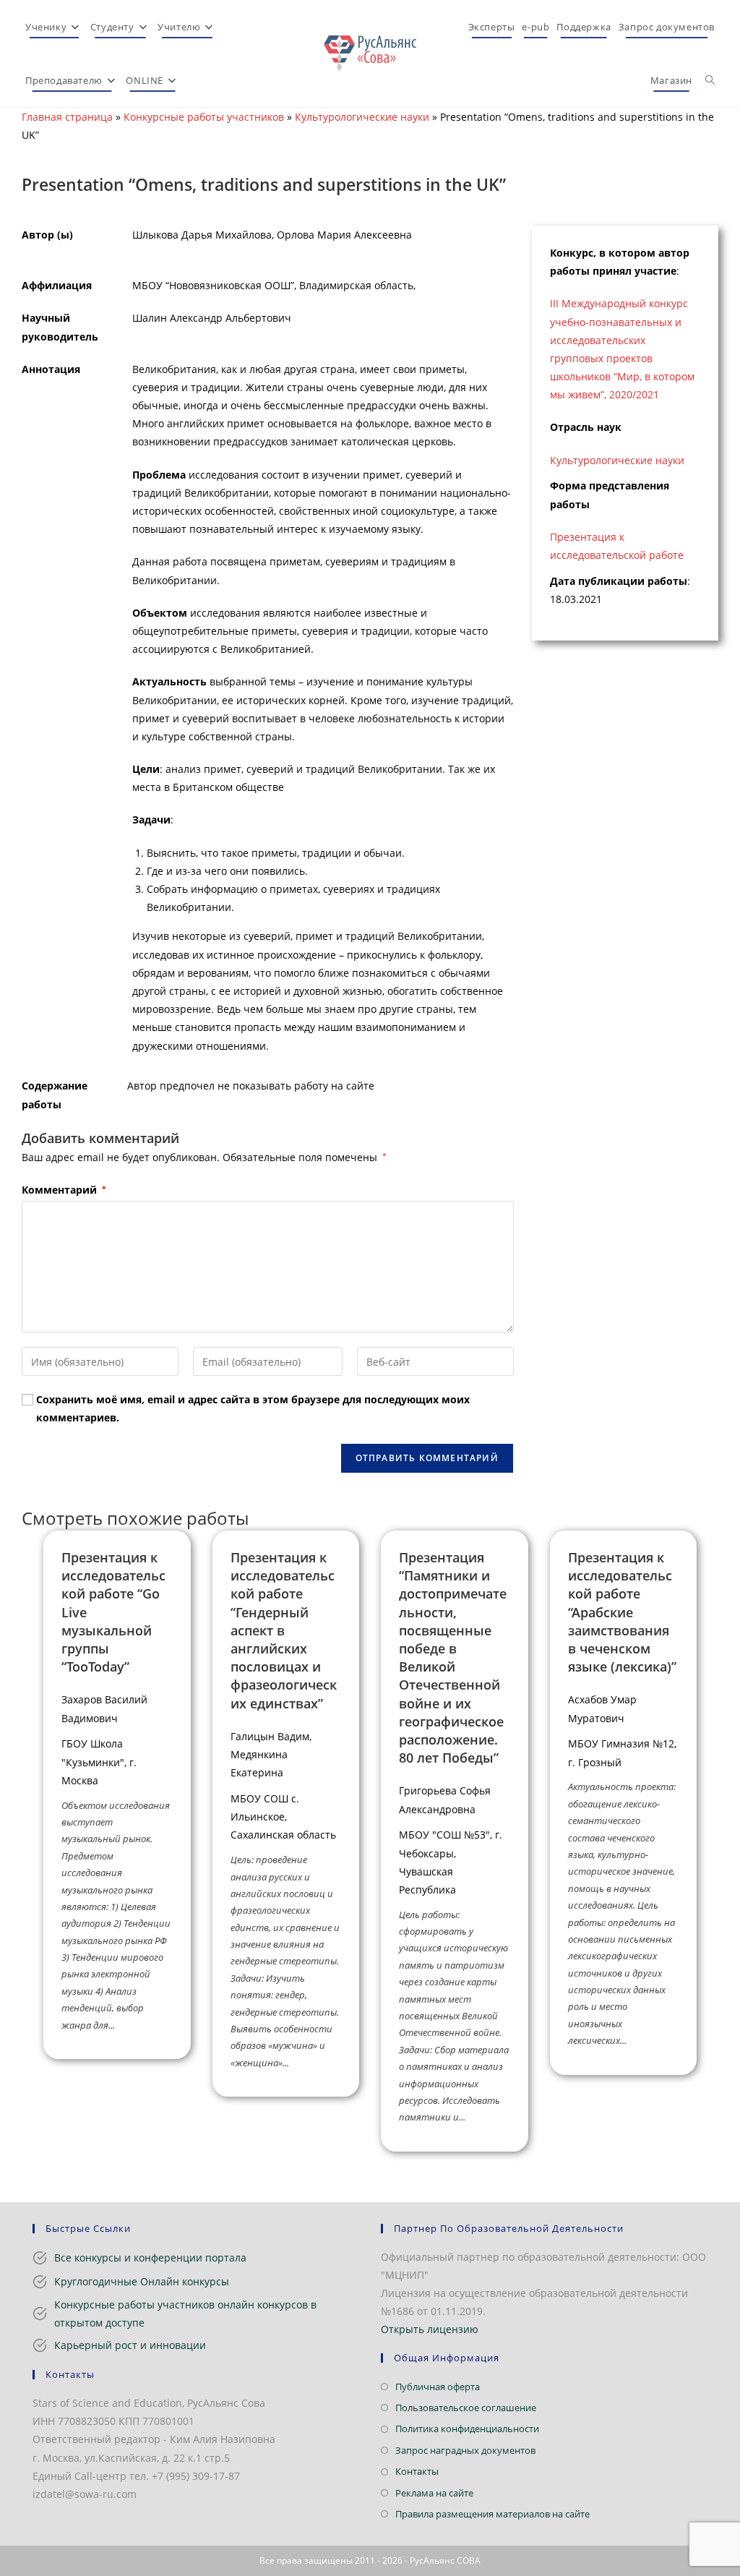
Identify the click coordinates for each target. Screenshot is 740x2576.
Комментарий (64, 1190)
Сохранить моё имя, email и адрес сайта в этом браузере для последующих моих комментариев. (253, 1408)
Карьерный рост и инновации (130, 2345)
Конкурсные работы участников (204, 117)
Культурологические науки (362, 117)
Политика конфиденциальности (467, 2429)
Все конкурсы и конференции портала (150, 2258)
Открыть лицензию (430, 2329)
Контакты (417, 2471)
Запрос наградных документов (465, 2450)
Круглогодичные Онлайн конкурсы (142, 2281)
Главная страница (67, 117)
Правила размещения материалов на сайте (492, 2514)
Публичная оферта (438, 2387)
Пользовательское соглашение (466, 2408)
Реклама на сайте (434, 2493)
